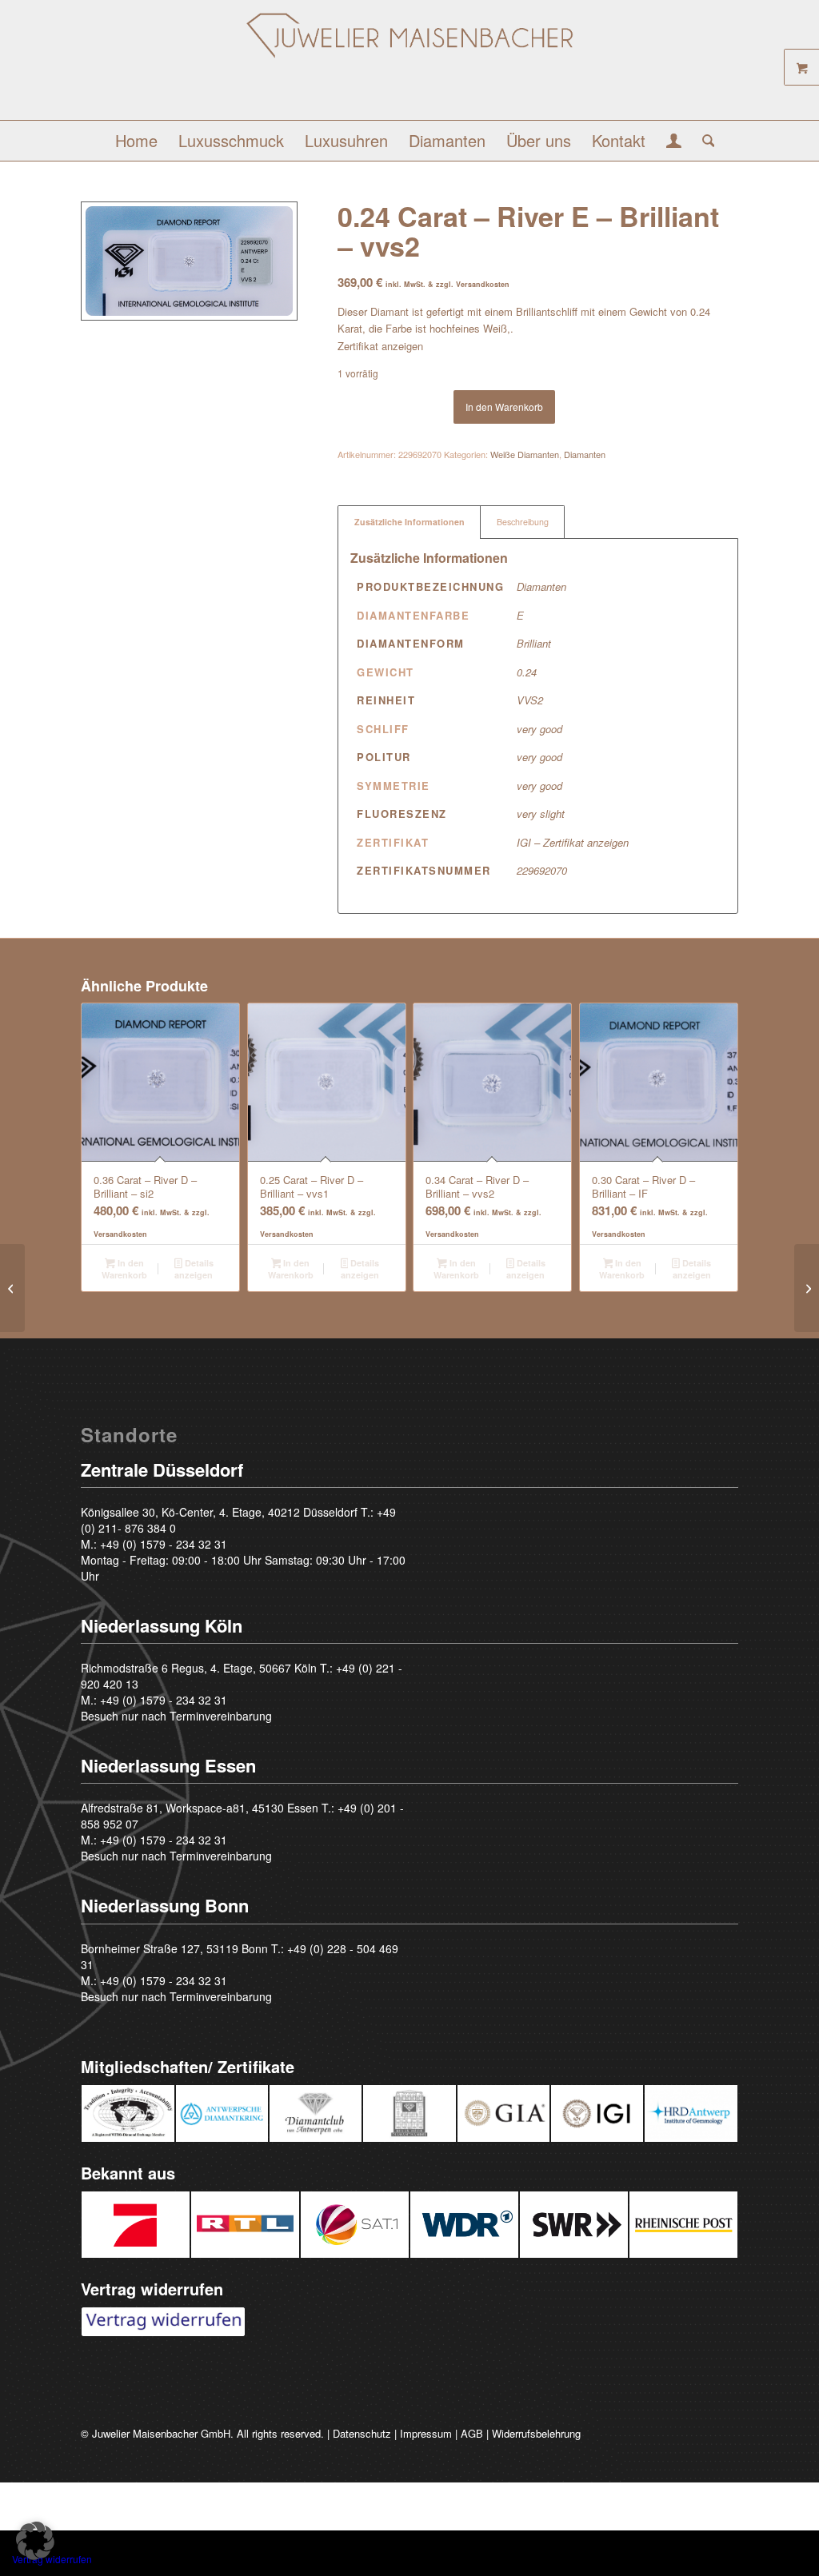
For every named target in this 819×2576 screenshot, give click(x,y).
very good (539, 729)
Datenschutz (362, 2433)
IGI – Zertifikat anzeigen (573, 842)
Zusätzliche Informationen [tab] (409, 522)
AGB (472, 2433)
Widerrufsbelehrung (536, 2433)
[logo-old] (410, 66)
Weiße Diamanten (525, 454)
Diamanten (585, 454)
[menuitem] (136, 141)
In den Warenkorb (504, 407)
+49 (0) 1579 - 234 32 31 (164, 1544)
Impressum (426, 2433)
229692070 (542, 870)
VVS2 (530, 700)
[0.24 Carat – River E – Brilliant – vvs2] (12, 1288)
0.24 (527, 672)
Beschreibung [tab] (523, 522)
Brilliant (534, 643)
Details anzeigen (194, 1269)
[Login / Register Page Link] (674, 142)
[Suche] (703, 141)
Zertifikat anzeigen (380, 346)
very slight (541, 813)
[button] (35, 2541)
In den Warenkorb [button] (124, 1269)
